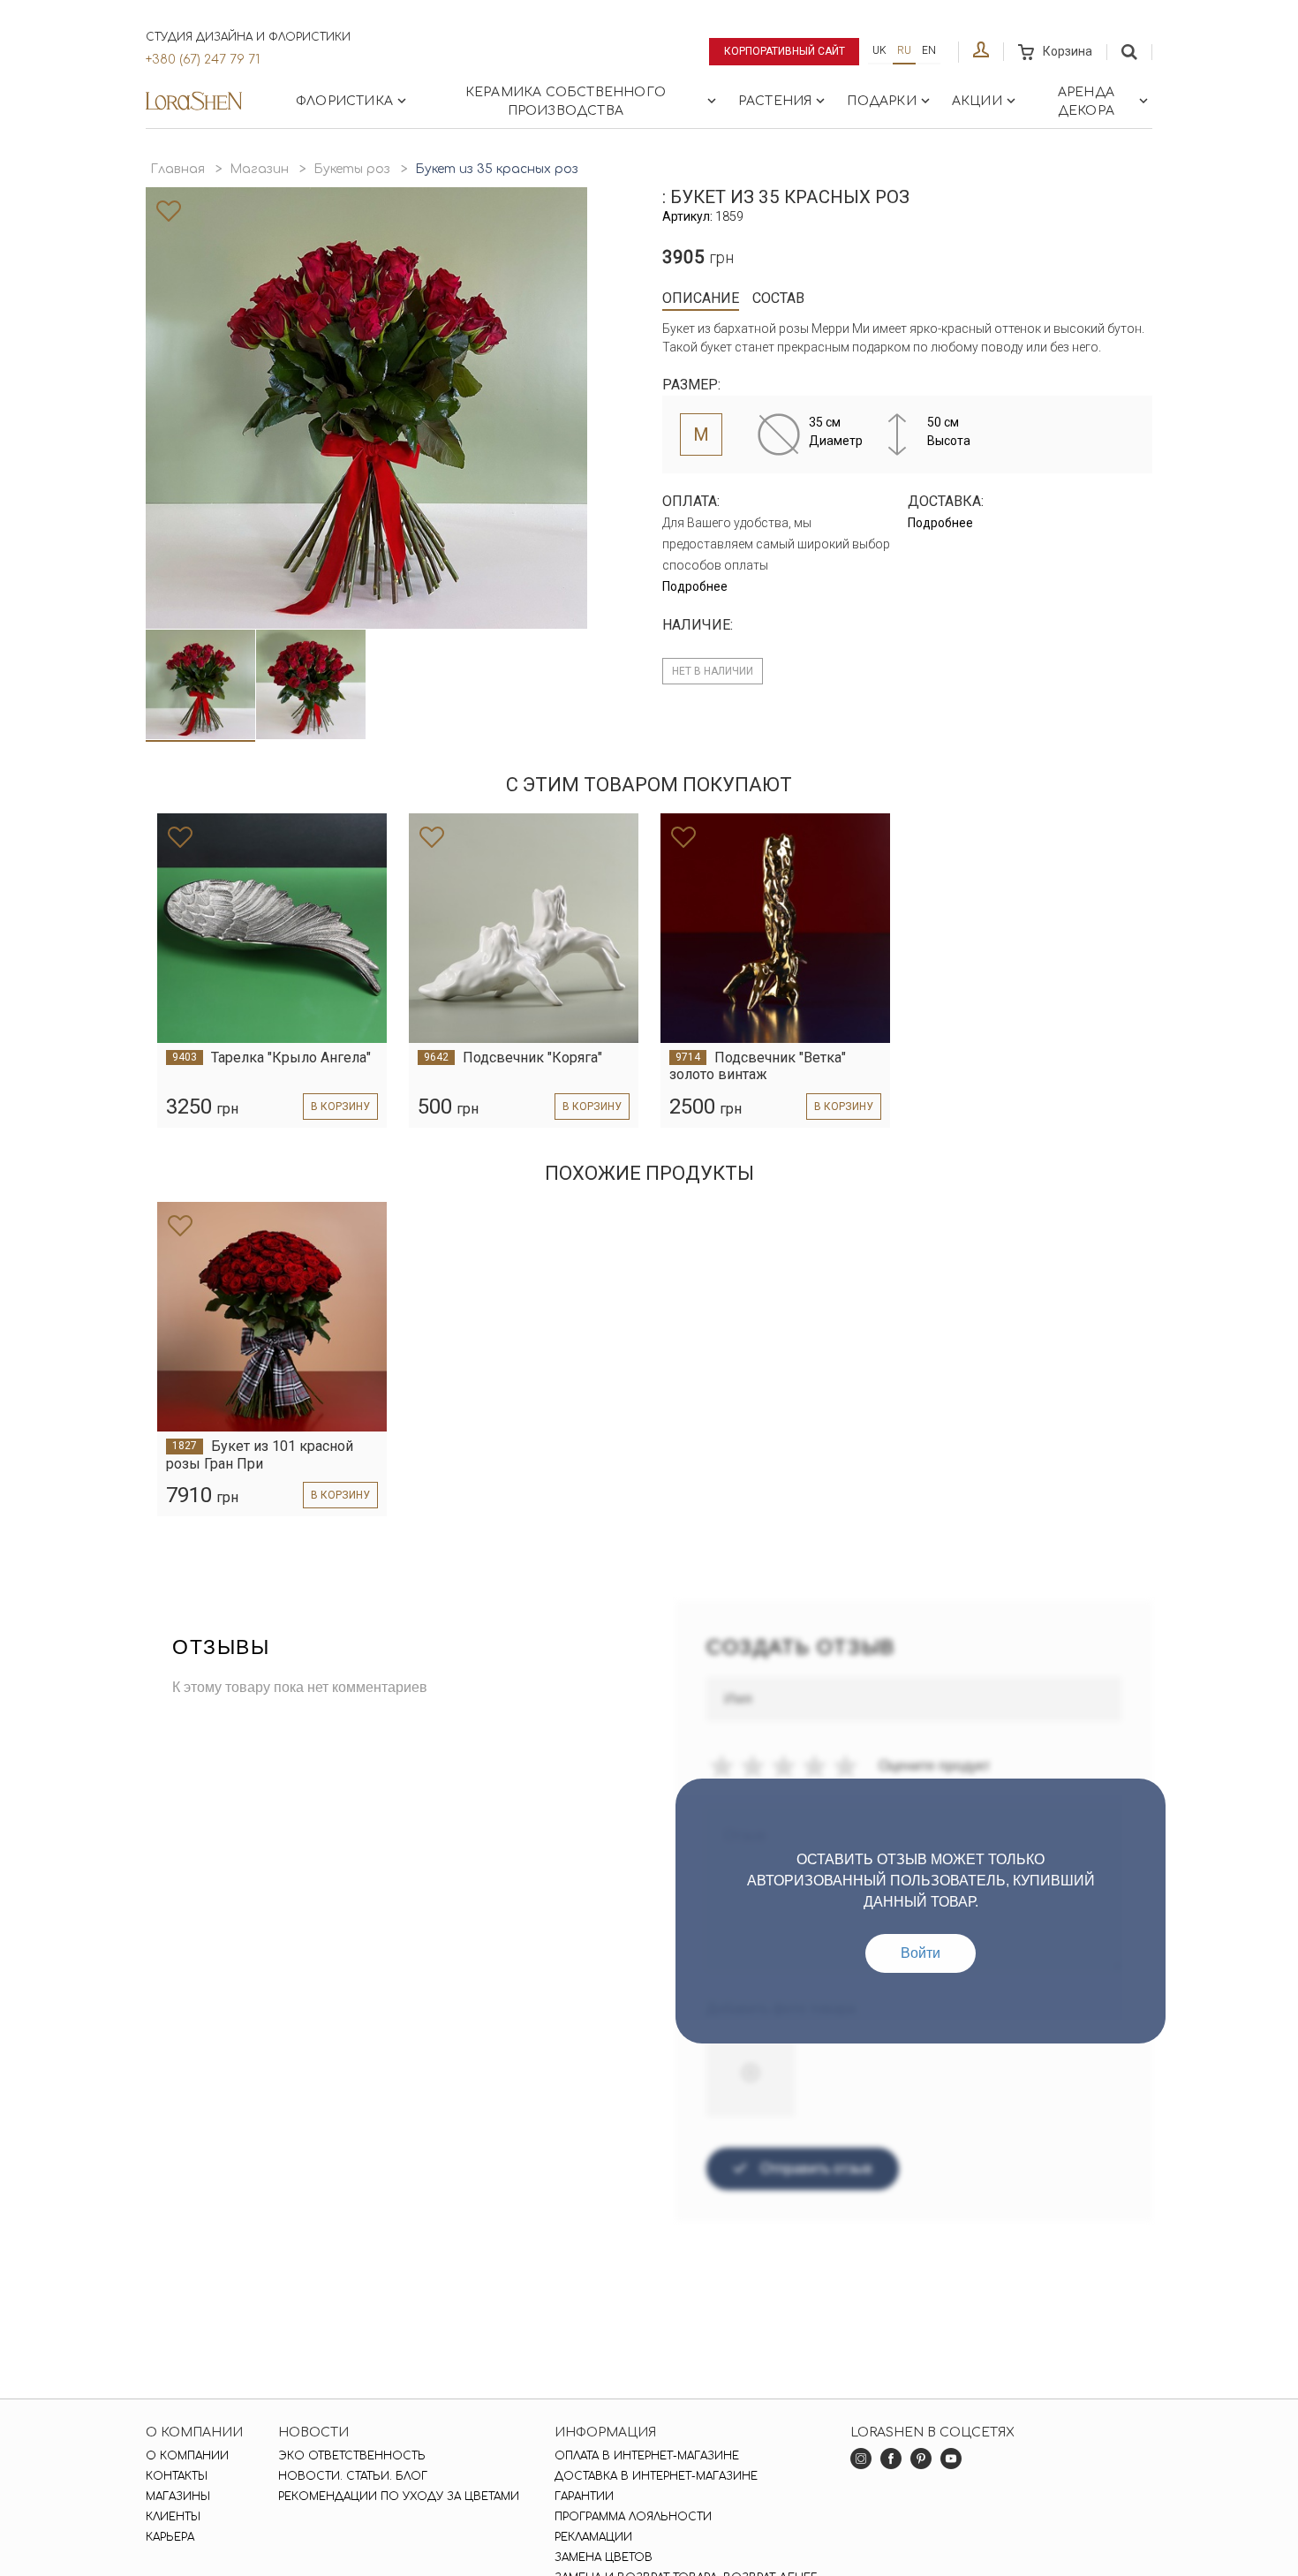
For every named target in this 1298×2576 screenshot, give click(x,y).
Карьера (170, 2537)
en (929, 50)
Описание (701, 298)
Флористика (344, 101)
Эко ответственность (352, 2456)
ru (904, 50)
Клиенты (173, 2517)
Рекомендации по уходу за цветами (399, 2497)
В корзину (340, 1107)
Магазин (259, 169)
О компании (187, 2456)
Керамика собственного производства (566, 102)
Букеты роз (352, 169)
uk (879, 50)
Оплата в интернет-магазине (647, 2456)
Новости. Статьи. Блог (353, 2476)
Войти (921, 1953)
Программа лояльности (633, 2517)
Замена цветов (604, 2557)
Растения (775, 101)
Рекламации (593, 2537)
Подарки (881, 101)
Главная (177, 169)
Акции (977, 101)
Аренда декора (1086, 102)
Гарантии (584, 2497)
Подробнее (695, 586)
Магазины (178, 2497)
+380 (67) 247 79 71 (203, 60)
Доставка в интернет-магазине (656, 2476)
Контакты (177, 2476)
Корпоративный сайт (785, 51)
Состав (778, 298)
